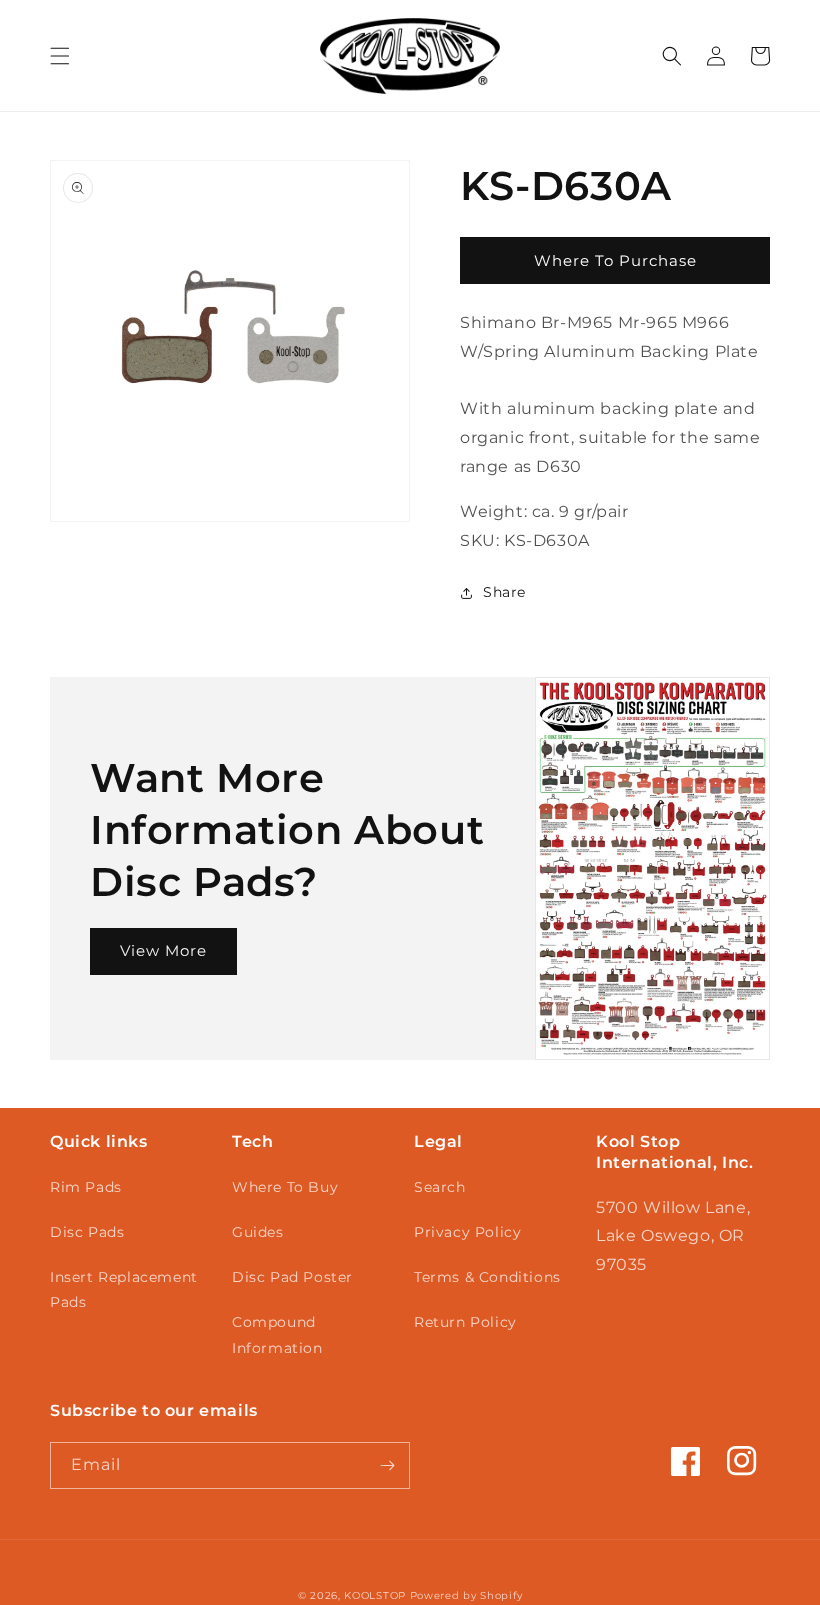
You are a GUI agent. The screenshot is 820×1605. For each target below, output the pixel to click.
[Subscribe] (387, 1465)
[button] (60, 56)
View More (163, 950)
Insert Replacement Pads (124, 1289)
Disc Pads (87, 1232)
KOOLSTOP (375, 1595)
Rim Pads (86, 1187)
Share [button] (504, 592)
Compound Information (277, 1334)
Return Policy (465, 1322)
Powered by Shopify (466, 1595)
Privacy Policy (467, 1232)
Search (440, 1187)
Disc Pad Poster (292, 1277)
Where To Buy (285, 1187)
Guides (258, 1232)
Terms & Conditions (487, 1277)
